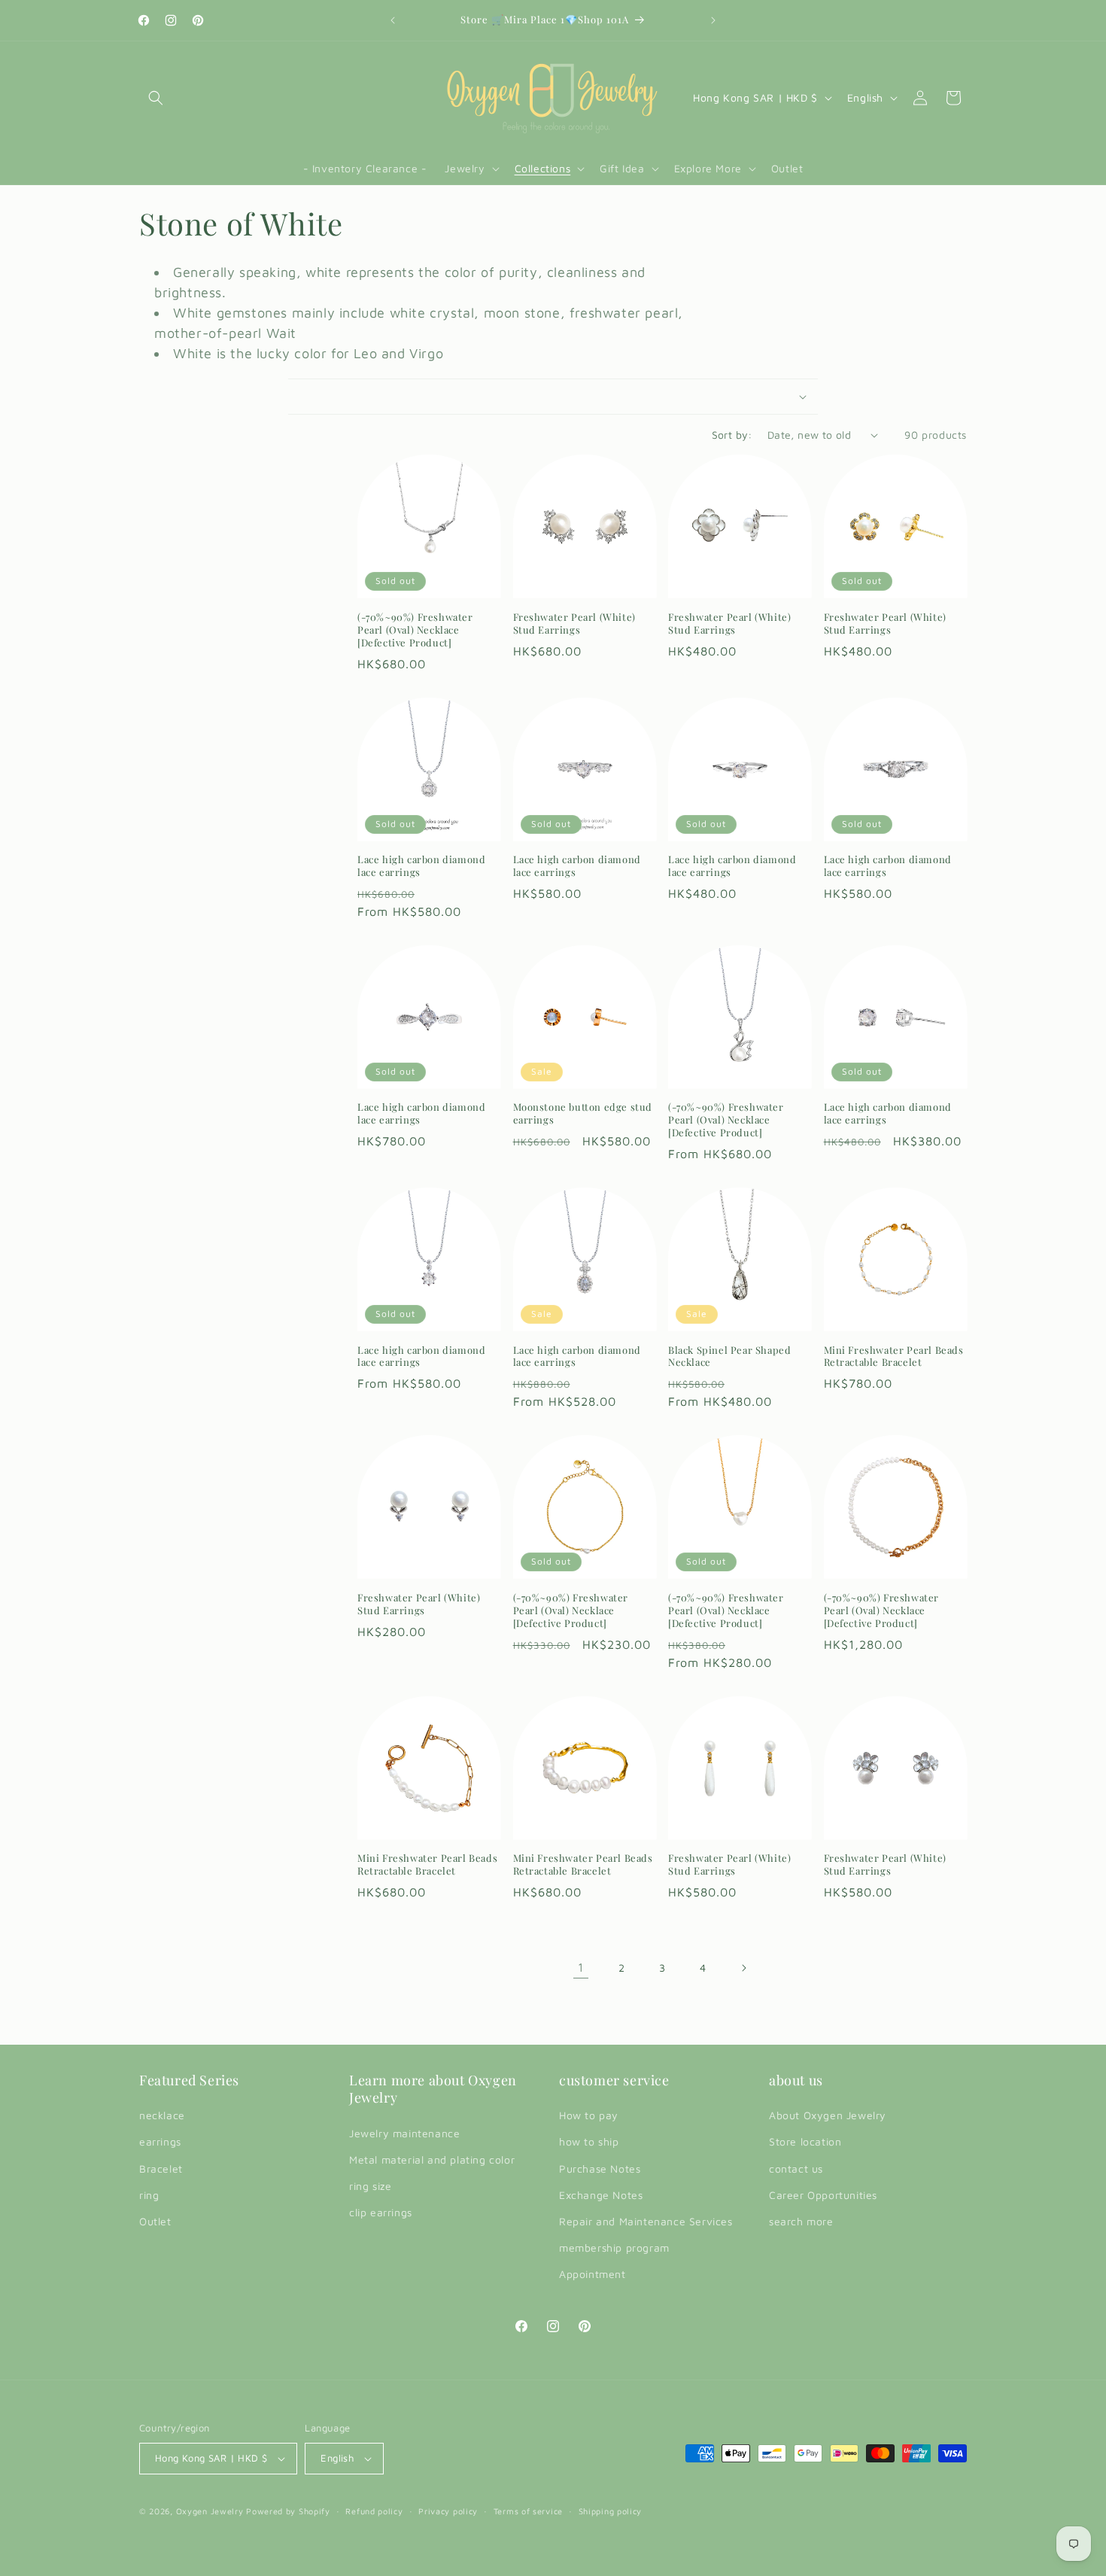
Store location (805, 2141)
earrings (160, 2141)
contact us (796, 2168)
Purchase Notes (600, 2168)
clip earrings (381, 2212)
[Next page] (743, 1968)
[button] (156, 98)
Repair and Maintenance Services (646, 2221)
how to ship (589, 2141)
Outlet (155, 2221)
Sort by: (732, 435)
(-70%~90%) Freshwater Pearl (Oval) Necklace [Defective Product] (415, 630)
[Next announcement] (713, 20)
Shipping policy (611, 2511)
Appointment (592, 2274)
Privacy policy (448, 2511)
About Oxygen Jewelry (828, 2115)
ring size (370, 2186)
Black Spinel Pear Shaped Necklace (729, 1356)
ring (149, 2195)
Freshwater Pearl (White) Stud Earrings (574, 623)
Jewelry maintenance (404, 2133)
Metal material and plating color (432, 2159)
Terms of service (528, 2511)
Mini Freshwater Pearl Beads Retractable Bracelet (894, 1356)
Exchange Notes (601, 2195)
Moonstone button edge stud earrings (583, 1113)
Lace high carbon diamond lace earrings (421, 866)
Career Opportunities (823, 2195)
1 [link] (581, 1967)
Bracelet (161, 2168)
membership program (614, 2248)
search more (801, 2221)
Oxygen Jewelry (210, 2511)
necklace (162, 2115)
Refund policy (374, 2511)
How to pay (589, 2115)
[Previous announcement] (393, 20)
